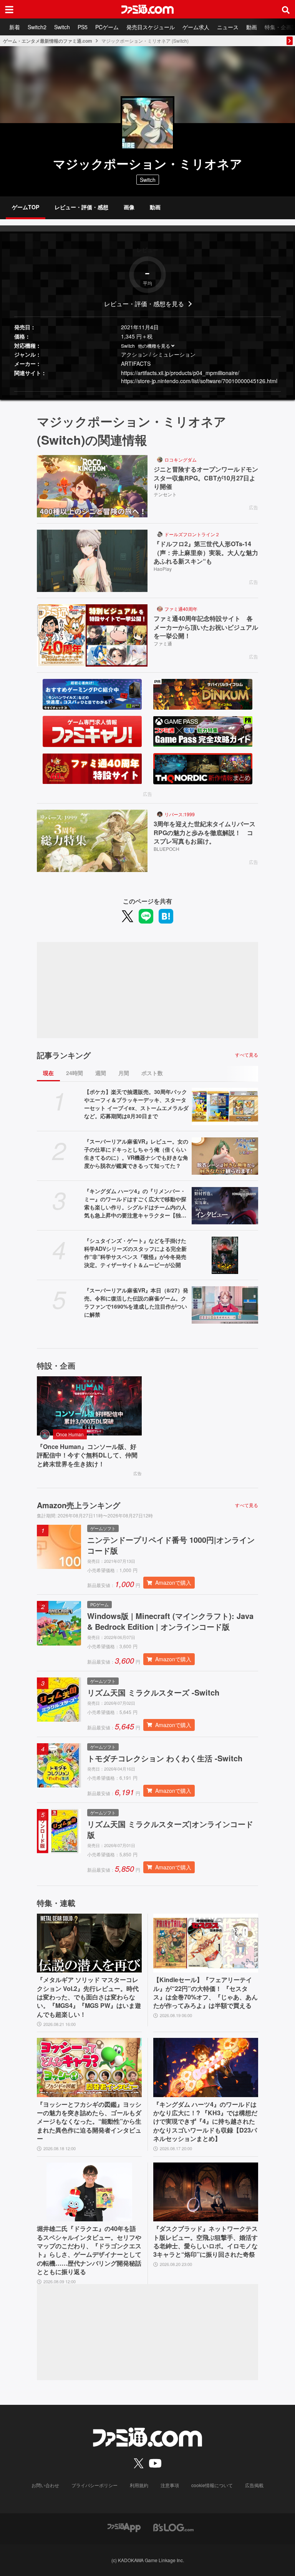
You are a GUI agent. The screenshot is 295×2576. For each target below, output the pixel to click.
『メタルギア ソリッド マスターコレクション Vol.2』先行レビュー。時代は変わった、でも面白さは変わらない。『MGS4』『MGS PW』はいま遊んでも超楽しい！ (89, 1997)
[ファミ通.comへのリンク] (147, 9)
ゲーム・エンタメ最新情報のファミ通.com (48, 41)
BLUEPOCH (167, 849)
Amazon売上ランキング (79, 1505)
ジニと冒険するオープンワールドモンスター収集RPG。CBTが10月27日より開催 (206, 478)
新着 (15, 27)
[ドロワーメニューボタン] (9, 9)
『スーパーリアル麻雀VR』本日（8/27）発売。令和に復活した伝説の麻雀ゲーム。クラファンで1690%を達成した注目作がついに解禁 (136, 1302)
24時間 (75, 1073)
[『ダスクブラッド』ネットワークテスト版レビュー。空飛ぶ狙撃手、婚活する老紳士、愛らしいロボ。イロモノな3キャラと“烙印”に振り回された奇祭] (206, 2192)
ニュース (228, 27)
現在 (48, 1073)
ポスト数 (152, 1073)
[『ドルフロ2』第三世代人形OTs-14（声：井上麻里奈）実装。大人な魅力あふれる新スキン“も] (92, 561)
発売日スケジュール (151, 27)
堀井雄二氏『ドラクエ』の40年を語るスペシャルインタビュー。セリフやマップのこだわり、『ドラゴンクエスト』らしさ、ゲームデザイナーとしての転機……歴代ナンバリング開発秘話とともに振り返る (89, 2250)
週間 (101, 1073)
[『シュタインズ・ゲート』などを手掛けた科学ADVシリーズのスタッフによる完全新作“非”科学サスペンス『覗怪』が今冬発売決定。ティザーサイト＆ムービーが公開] (225, 1255)
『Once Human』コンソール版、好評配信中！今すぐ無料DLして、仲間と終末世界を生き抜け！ (87, 1455)
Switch (62, 27)
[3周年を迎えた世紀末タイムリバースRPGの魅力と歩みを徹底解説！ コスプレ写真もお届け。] (92, 841)
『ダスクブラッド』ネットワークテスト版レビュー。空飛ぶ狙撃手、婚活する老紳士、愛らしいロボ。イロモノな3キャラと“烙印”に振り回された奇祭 (206, 2242)
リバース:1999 (180, 814)
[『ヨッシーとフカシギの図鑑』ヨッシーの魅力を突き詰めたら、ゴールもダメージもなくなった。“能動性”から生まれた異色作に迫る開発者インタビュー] (89, 2067)
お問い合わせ (45, 2485)
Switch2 (37, 27)
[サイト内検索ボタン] (286, 9)
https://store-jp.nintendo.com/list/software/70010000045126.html (199, 381)
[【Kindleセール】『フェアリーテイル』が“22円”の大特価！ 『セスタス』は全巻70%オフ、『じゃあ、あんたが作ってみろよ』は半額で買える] (206, 1943)
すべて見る (247, 1055)
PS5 (83, 27)
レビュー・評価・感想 (81, 207)
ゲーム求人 (196, 27)
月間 (124, 1073)
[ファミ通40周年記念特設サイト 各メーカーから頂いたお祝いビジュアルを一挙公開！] (92, 635)
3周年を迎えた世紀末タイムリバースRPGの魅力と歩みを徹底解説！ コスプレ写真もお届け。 (205, 833)
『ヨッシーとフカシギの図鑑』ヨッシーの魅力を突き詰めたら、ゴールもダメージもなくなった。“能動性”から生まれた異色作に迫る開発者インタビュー (89, 2122)
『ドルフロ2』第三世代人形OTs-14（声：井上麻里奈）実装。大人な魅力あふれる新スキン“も (206, 553)
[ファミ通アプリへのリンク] (124, 2527)
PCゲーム (107, 27)
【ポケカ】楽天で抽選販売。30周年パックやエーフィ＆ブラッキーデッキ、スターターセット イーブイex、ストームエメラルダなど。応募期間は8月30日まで (136, 1104)
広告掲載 (254, 2485)
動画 (252, 27)
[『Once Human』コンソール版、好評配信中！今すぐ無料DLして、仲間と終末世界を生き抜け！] (89, 1406)
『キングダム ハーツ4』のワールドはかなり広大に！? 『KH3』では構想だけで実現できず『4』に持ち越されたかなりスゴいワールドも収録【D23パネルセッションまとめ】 (205, 2122)
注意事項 (170, 2485)
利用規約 (139, 2485)
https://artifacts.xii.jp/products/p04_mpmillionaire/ (180, 373)
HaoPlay (163, 569)
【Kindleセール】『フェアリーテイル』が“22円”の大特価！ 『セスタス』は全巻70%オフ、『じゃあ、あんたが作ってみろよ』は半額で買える (206, 1993)
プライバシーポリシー (94, 2485)
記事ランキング (64, 1055)
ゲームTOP (26, 207)
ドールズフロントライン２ (192, 534)
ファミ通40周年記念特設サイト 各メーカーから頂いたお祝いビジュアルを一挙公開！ (206, 627)
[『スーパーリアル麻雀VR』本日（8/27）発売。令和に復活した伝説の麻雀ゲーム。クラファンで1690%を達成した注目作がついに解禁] (225, 1305)
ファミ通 (163, 643)
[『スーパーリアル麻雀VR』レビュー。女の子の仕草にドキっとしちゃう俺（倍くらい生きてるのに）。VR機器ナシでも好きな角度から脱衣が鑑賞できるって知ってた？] (225, 1156)
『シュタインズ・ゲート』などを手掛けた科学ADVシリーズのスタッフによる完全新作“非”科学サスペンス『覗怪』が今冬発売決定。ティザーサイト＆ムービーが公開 (135, 1253)
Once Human (70, 1434)
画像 (129, 207)
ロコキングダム (181, 459)
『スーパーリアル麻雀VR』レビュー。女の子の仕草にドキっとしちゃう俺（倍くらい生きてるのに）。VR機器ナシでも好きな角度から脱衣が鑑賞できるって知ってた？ (136, 1153)
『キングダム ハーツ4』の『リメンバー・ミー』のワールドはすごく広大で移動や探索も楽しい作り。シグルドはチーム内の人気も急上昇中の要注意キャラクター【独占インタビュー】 (135, 1203)
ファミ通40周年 (181, 609)
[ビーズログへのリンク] (173, 2527)
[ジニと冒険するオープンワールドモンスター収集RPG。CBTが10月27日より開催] (92, 486)
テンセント (165, 494)
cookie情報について (212, 2485)
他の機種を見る (154, 346)
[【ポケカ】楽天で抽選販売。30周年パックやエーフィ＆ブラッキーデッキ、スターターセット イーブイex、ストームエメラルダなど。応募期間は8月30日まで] (225, 1106)
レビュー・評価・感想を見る (144, 304)
